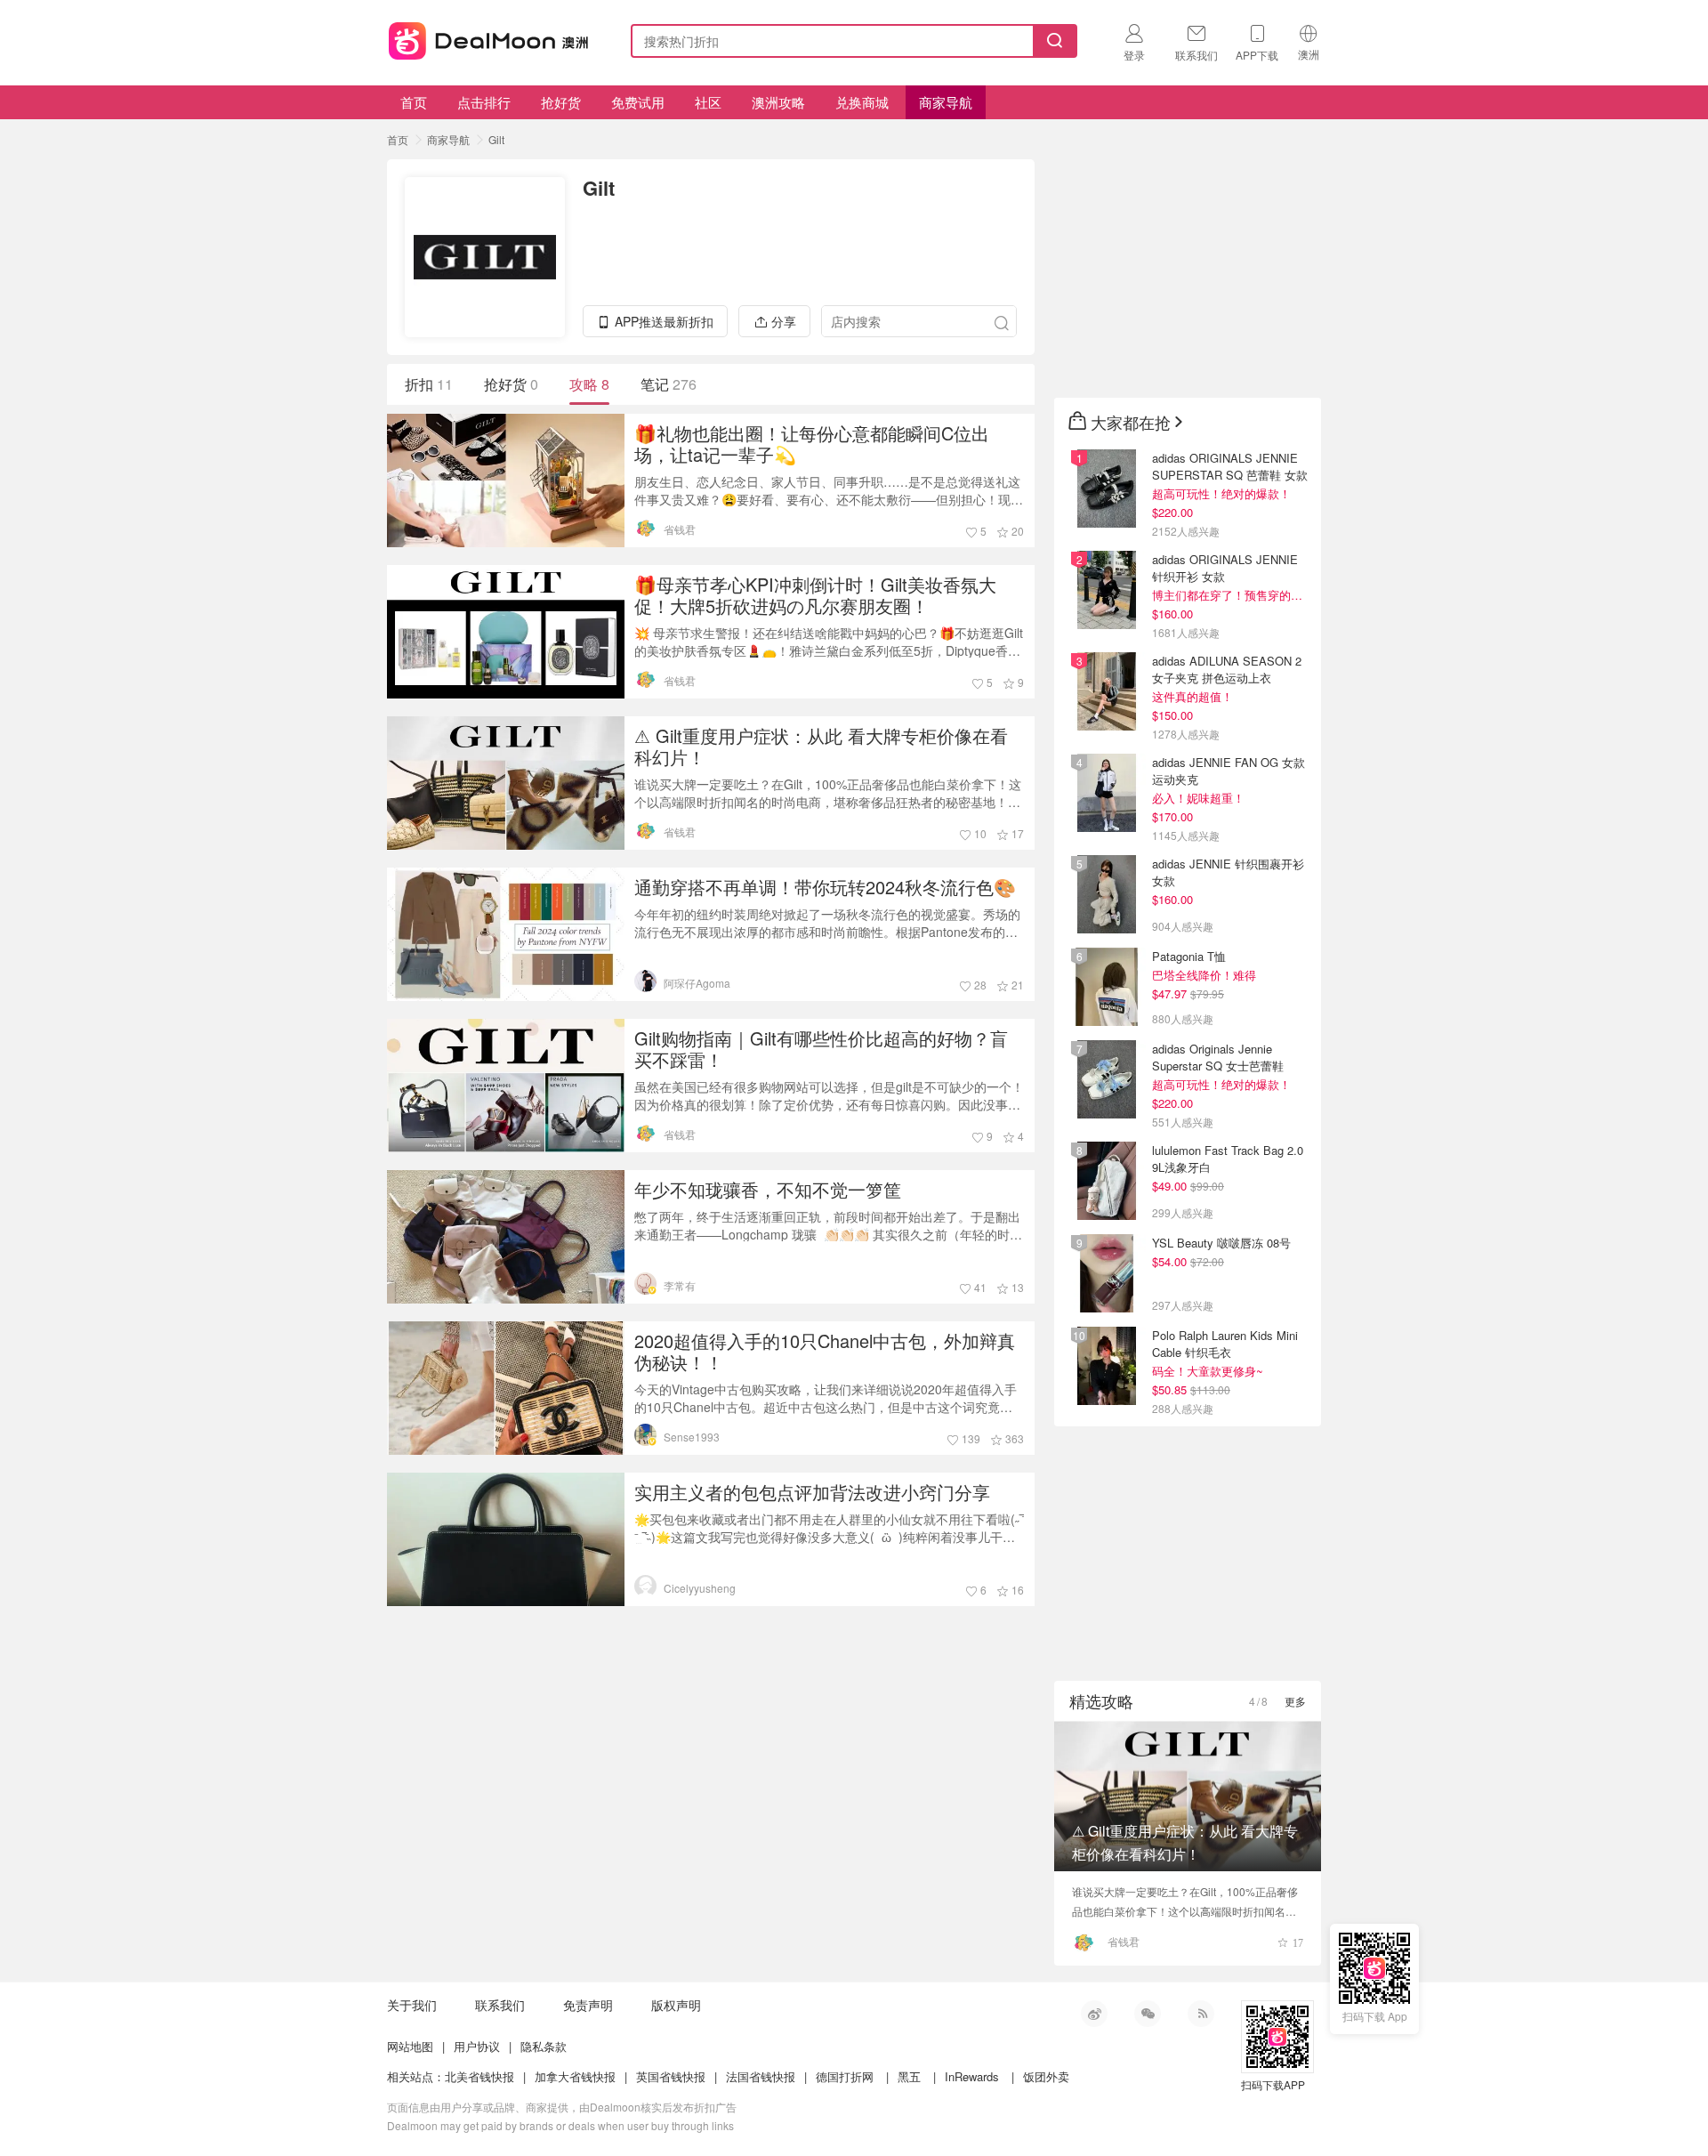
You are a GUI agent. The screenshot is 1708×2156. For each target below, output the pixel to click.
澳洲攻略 (778, 102)
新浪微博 (1094, 2014)
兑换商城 (862, 102)
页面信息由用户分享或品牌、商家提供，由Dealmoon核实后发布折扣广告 (562, 2107)
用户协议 (477, 2046)
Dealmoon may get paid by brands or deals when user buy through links (560, 2125)
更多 (1295, 1701)
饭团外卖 (1046, 2076)
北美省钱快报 (479, 2076)
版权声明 (676, 2005)
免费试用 (638, 102)
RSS (1201, 2014)
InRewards (972, 2076)
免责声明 (588, 2005)
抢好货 (561, 102)
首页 (414, 102)
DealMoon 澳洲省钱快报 (490, 38)
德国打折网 (845, 2076)
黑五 (909, 2076)
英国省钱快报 (671, 2076)
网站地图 (410, 2046)
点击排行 (484, 102)
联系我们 (500, 2005)
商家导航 (946, 102)
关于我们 (412, 2005)
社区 (708, 102)
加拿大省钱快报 (575, 2076)
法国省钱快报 (761, 2076)
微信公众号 (1148, 2014)
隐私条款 (544, 2046)
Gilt (496, 139)
